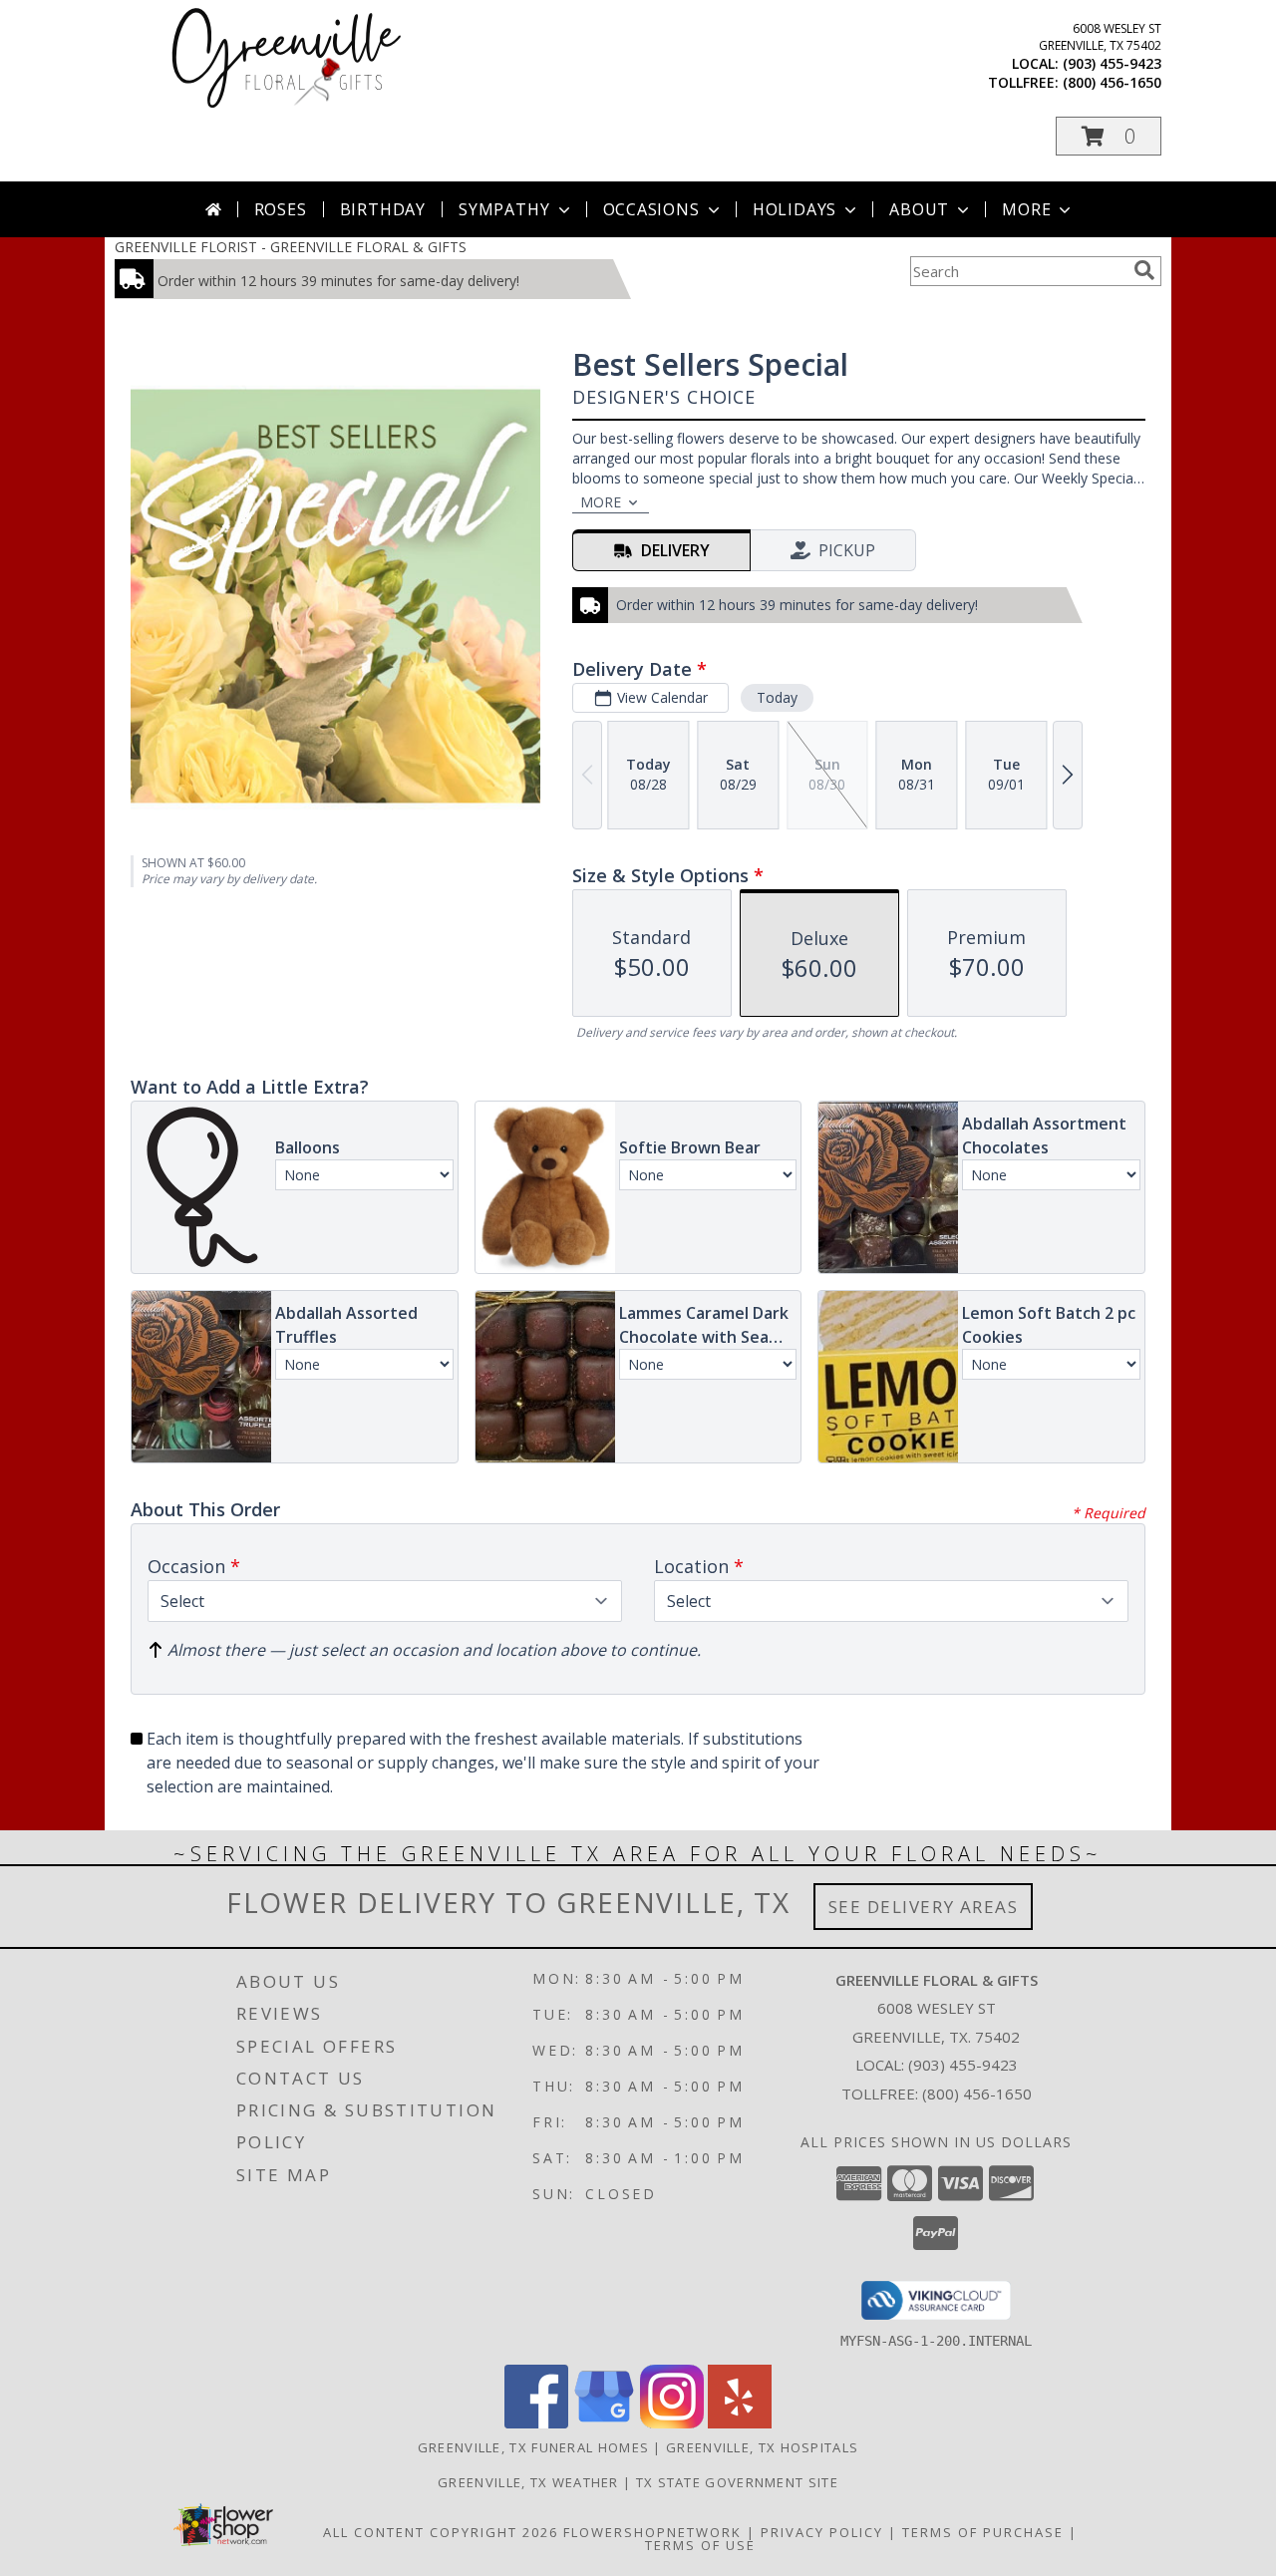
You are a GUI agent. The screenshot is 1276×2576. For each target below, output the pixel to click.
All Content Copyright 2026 (441, 2532)
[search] (1144, 270)
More (1026, 209)
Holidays (795, 209)
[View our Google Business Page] (604, 2423)
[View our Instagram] (672, 2423)
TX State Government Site (737, 2482)
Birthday (383, 209)
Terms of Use (700, 2545)
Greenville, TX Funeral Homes (533, 2447)
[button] (1109, 136)
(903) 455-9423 (1112, 63)
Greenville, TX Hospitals (762, 2447)
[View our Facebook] (536, 2423)
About (919, 209)
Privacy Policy (822, 2532)
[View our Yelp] (740, 2423)
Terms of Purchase (983, 2532)
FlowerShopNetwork (652, 2532)
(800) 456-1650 (1112, 82)
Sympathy (504, 209)
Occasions (651, 209)
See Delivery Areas (924, 1907)
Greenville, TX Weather (528, 2482)
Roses (281, 209)
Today (777, 697)
